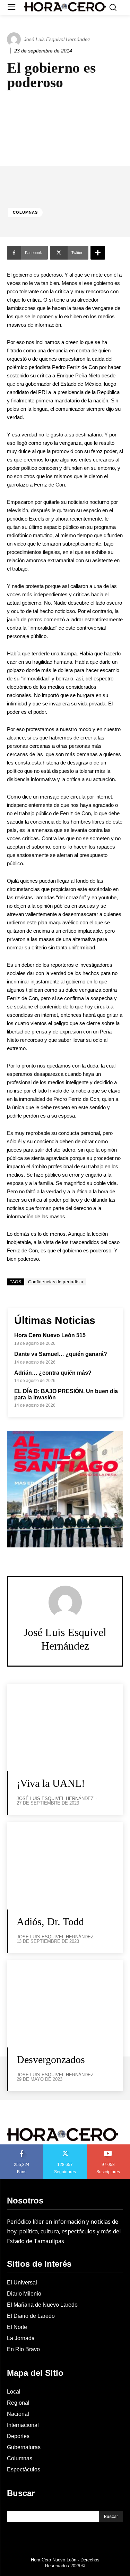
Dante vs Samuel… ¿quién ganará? (61, 1354)
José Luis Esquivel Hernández (57, 39)
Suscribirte (109, 2147)
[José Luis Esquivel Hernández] (15, 39)
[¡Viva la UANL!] (65, 1728)
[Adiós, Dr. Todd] (65, 1866)
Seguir (65, 2147)
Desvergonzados (51, 2059)
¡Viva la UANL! (51, 1783)
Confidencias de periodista (56, 1282)
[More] (98, 253)
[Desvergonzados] (65, 2004)
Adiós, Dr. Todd (50, 1921)
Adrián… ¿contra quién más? (53, 1373)
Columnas (25, 212)
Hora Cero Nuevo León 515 (50, 1335)
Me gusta (22, 2147)
